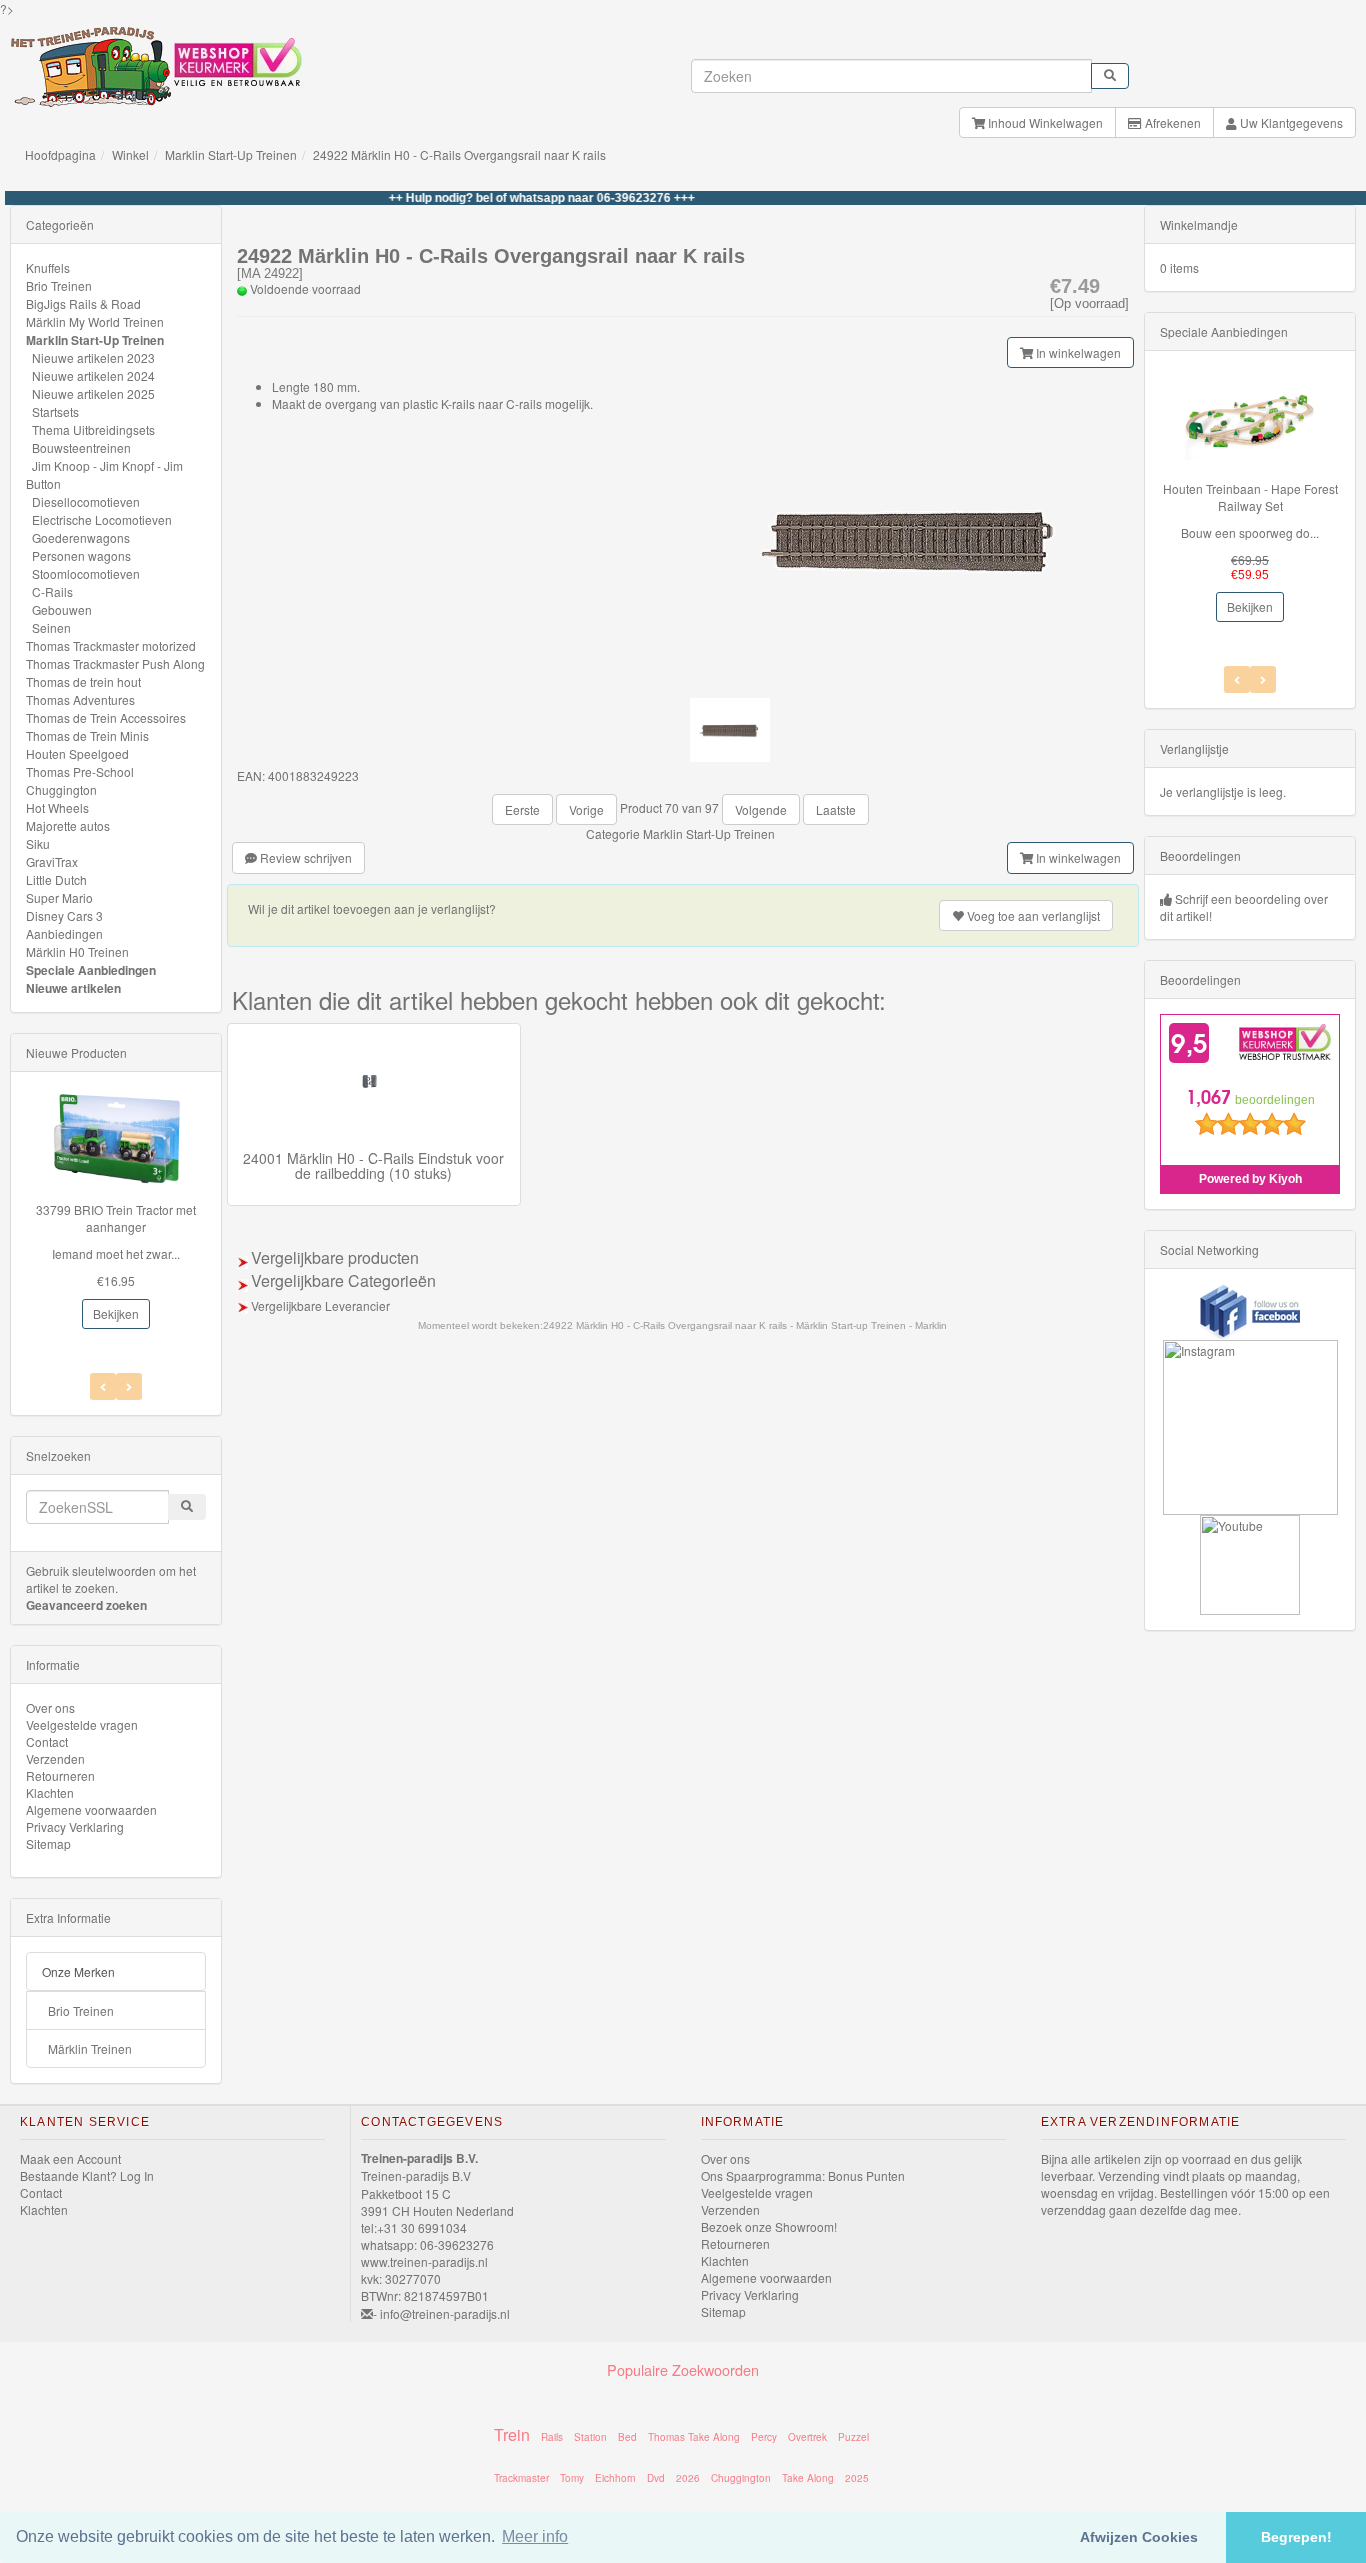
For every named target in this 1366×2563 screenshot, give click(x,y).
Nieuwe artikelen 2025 (93, 393)
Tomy (572, 2478)
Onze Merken (78, 1971)
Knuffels (48, 267)
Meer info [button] (535, 2536)
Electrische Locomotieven (102, 519)
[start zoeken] (1110, 76)
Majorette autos (68, 825)
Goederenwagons (81, 537)
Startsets (55, 411)
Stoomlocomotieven (86, 573)
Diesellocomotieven (86, 501)
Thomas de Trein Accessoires (106, 717)
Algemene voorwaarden (91, 1809)
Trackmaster (521, 2478)
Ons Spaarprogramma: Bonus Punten (803, 2175)
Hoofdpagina (60, 154)
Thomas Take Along (694, 2437)
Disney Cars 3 (64, 915)
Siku (38, 843)
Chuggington (61, 789)
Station (590, 2437)
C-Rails (52, 591)
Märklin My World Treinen (95, 321)
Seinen (51, 627)
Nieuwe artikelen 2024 (93, 375)
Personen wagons (81, 555)
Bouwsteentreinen (81, 447)
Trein (512, 2434)
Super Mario (59, 897)
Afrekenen (1171, 122)
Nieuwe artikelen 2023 (93, 357)
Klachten (50, 1792)
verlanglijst (1033, 915)
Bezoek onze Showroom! (769, 2226)
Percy (764, 2437)
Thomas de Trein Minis (87, 735)
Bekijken (116, 1313)
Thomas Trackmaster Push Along (115, 663)
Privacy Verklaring (75, 1826)
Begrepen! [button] (1296, 2537)
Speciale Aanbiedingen (91, 970)
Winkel (130, 154)
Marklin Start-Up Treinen (231, 154)
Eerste (522, 809)
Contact (47, 1741)
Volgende (761, 809)
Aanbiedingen (64, 933)
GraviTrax (52, 861)
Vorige (586, 809)
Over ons (50, 1707)
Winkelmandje (1199, 224)
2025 (857, 2478)
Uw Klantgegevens (1290, 122)
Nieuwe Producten (76, 1052)
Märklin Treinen (90, 2048)
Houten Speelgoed (77, 753)
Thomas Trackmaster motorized (111, 645)
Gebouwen (62, 609)
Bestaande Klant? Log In (87, 2175)
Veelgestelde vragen (82, 1724)
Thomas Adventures (80, 699)
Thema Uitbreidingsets (93, 429)
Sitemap (48, 1843)
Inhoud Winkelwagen (1044, 122)
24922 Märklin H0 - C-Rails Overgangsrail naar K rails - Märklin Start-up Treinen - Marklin (745, 1325)
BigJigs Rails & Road (83, 303)
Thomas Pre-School (80, 771)
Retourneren (60, 1775)
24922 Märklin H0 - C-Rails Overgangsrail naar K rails (459, 154)
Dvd (656, 2478)
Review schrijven (304, 857)
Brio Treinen (59, 285)
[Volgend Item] (103, 1386)
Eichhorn (615, 2478)
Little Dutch (56, 879)
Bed (627, 2437)
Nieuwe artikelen (73, 988)
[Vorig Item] (129, 1386)
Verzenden (55, 1758)
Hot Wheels (57, 807)
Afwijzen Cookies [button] (1139, 2537)
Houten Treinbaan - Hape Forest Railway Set (1250, 497)
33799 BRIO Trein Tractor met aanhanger (116, 1218)
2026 (688, 2478)
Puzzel (853, 2437)
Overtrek (807, 2437)
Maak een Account (70, 2158)
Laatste (836, 809)
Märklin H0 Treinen (77, 951)
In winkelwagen (1077, 352)
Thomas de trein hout (83, 681)
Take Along (808, 2478)
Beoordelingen (1200, 855)
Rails (552, 2437)
